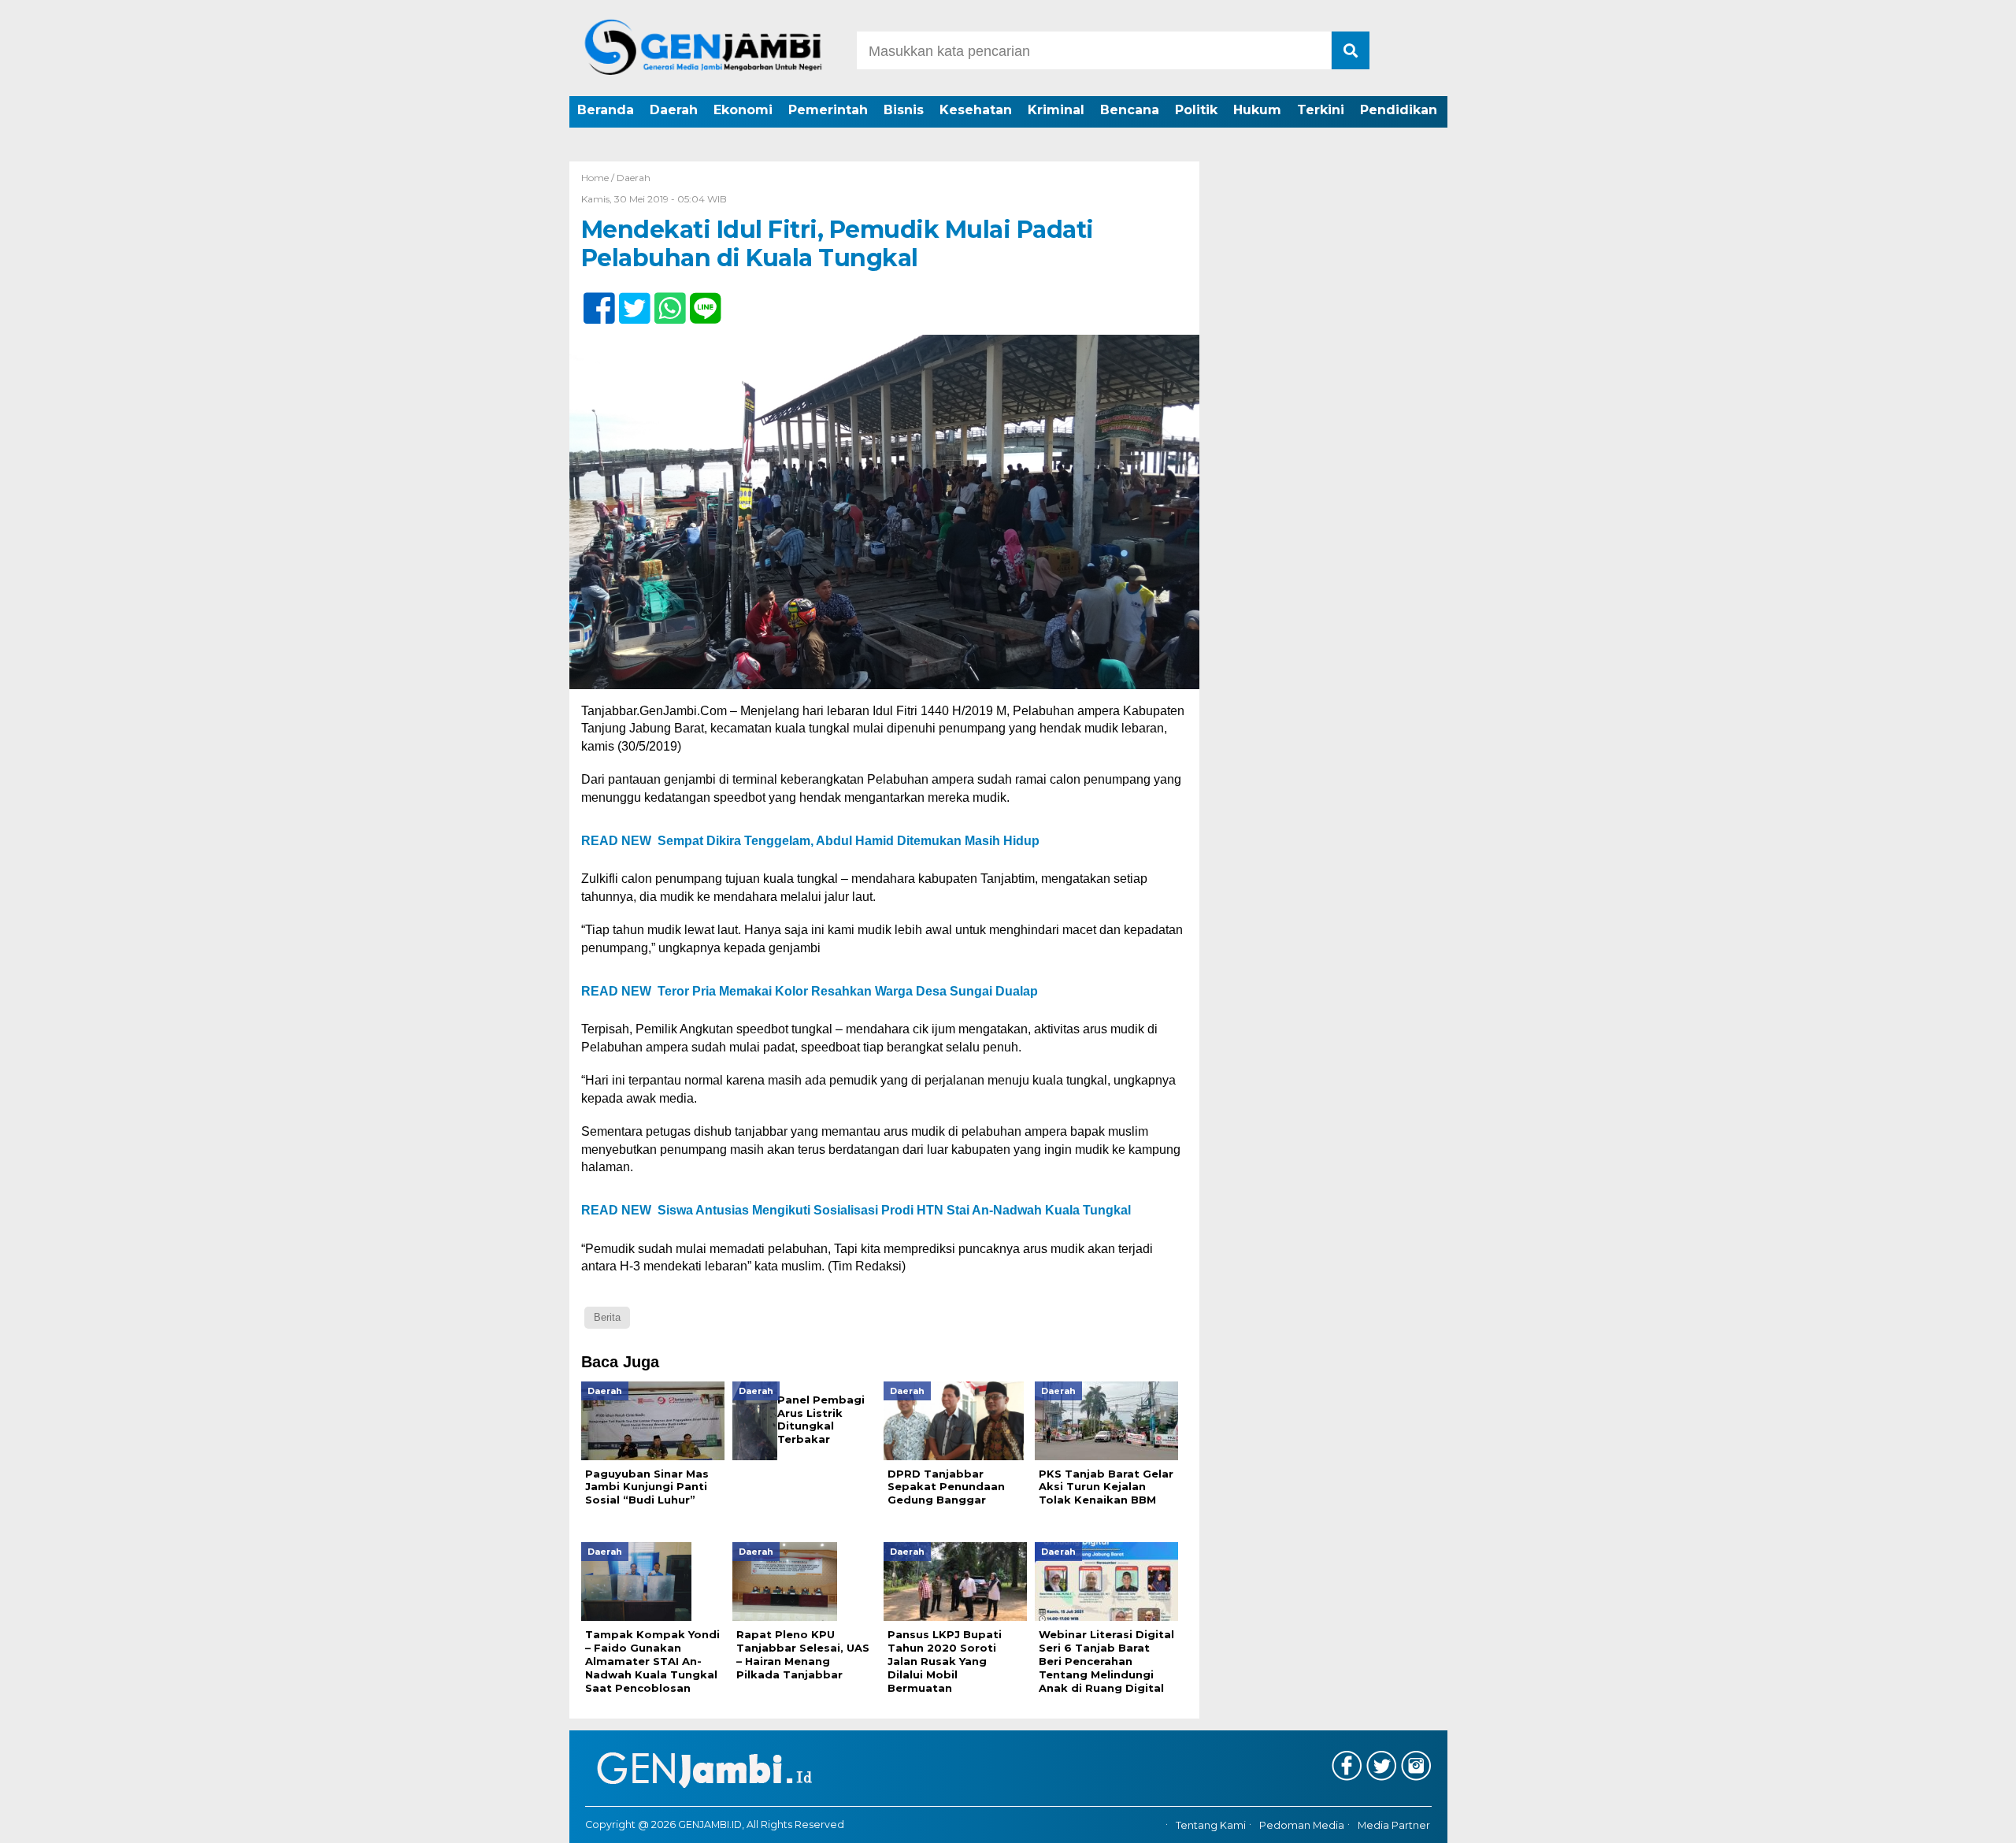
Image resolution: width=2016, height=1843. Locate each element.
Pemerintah (828, 110)
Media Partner (1394, 1825)
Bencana (1130, 110)
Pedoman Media (1302, 1825)
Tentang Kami (1211, 1825)
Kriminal (1056, 110)
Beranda (606, 110)
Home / (599, 178)
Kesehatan (976, 110)
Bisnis (904, 110)
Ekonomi (743, 110)
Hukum (1257, 110)
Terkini (1321, 110)
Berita (607, 1317)
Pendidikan (1399, 110)
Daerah (674, 110)
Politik (1196, 110)
